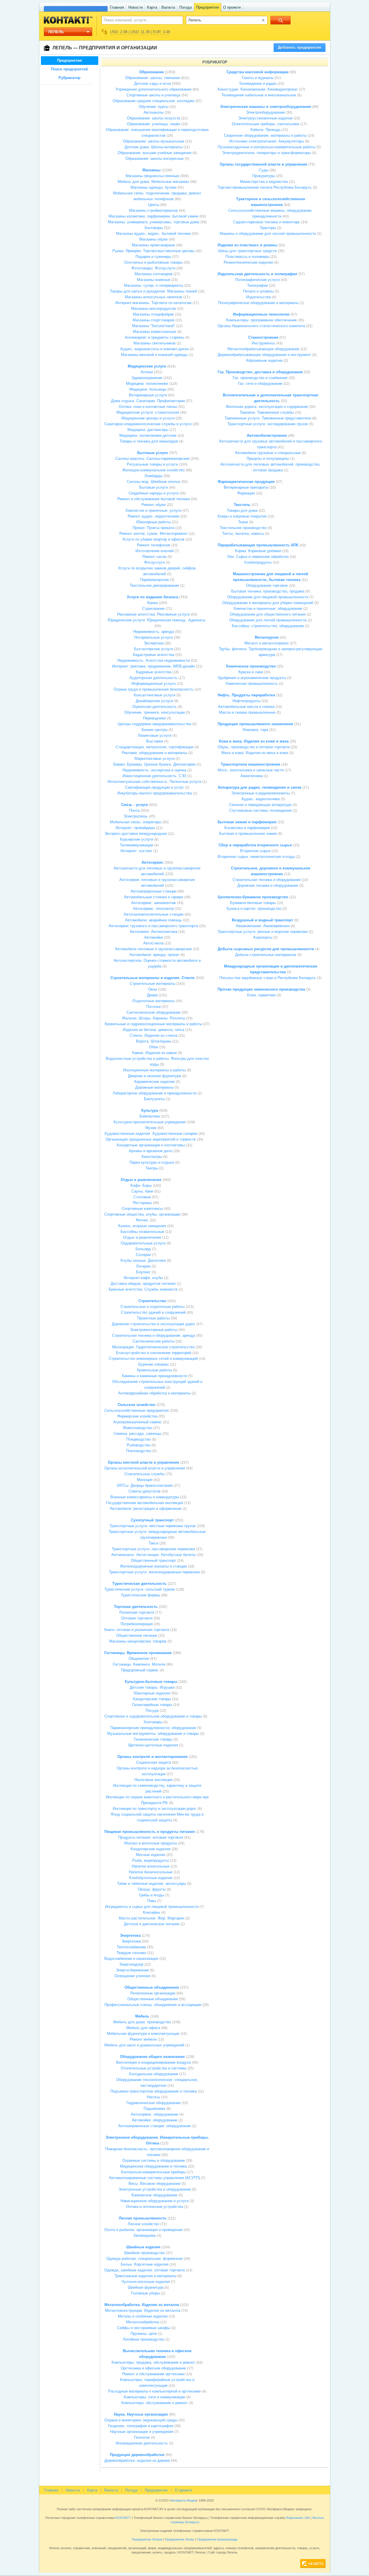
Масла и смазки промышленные (247, 712)
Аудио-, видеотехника (260, 799)
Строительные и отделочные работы (153, 1307)
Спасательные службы (145, 1474)
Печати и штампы (258, 291)
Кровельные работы (154, 1370)
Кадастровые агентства (154, 655)
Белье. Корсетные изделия (145, 2264)
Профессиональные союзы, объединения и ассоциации (153, 2005)
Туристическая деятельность (139, 1584)
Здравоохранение (147, 378)
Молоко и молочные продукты (151, 1843)
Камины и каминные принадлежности (155, 1376)
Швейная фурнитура (146, 2287)
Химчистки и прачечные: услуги (153, 510)
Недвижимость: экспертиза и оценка (154, 770)
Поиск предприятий (69, 69)
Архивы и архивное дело (151, 1151)
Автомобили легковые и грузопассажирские (153, 949)
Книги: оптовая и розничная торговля (137, 1630)
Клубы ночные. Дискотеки (143, 1260)
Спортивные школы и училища (153, 95)
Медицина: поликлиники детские (148, 435)
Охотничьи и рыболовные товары (153, 262)
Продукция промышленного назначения (255, 724)
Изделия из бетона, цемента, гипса (154, 1030)
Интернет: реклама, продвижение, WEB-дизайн (154, 666)
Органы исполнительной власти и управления (145, 1468)
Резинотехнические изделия (248, 262)
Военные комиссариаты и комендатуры (145, 1497)
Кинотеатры (152, 1157)
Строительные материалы (153, 984)
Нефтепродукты (246, 701)
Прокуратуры (264, 176)
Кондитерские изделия (150, 1849)
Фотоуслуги (154, 562)
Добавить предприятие (300, 47)
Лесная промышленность (143, 2218)
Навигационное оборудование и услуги (155, 2201)
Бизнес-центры (155, 730)
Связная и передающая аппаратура (260, 805)
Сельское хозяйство (137, 1405)
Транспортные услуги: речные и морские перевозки (263, 932)
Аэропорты (263, 937)
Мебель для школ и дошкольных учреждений (144, 2045)
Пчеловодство (139, 1451)
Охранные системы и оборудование (154, 2160)
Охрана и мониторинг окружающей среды (141, 2420)
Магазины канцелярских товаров (138, 1641)
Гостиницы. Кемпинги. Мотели (139, 1664)
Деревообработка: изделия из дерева (137, 2460)
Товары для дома (242, 510)
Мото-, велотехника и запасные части (251, 770)
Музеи (151, 1128)
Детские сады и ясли (153, 84)
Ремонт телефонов (154, 545)
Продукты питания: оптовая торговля (151, 1837)
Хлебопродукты (258, 562)
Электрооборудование (265, 112)
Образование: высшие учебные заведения (155, 153)
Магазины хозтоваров (154, 274)
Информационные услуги (154, 684)
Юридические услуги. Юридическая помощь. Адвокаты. (157, 620)
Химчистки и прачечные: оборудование (268, 609)
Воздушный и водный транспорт (262, 920)
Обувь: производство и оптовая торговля (254, 747)
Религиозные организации (153, 1993)
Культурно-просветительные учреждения (150, 1122)
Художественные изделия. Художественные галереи (151, 1134)
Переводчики (154, 718)
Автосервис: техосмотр (153, 909)
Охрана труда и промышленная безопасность (154, 689)
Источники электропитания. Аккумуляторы (267, 141)
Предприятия (207, 7)
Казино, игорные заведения (142, 1226)
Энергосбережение (132, 1970)
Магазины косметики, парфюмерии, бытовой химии (154, 216)
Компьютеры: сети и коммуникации (154, 2397)
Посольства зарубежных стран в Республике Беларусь (268, 978)
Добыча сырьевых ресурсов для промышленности (266, 949)
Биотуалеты (154, 1099)
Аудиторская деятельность (153, 678)
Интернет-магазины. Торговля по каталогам (153, 303)
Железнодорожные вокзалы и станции (153, 1566)
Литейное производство (144, 2339)
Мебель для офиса (143, 2028)
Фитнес (142, 1220)
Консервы (151, 1912)
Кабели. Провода (266, 130)
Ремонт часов (154, 557)
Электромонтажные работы (154, 1330)
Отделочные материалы (154, 1001)
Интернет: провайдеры (135, 828)
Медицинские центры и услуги (148, 418)
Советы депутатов (145, 1491)
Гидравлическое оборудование (154, 2103)
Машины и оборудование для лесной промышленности (268, 234)
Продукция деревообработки (137, 2455)
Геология (142, 2437)
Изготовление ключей (155, 551)
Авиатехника (252, 776)
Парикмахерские (155, 580)
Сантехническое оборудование (154, 1012)
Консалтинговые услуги (155, 695)
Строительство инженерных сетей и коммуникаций (153, 1359)
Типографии (257, 285)
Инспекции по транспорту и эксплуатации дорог (155, 1809)
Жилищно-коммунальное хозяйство (153, 470)
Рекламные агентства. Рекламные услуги (153, 614)
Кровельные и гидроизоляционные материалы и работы (153, 1024)
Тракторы (268, 228)
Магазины (151, 170)
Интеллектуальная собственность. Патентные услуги (154, 782)
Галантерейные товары (152, 1705)
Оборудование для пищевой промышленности (268, 597)
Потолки (153, 1007)
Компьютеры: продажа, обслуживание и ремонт (153, 2362)
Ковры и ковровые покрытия (242, 516)
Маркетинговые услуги (155, 759)
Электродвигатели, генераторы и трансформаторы (266, 153)
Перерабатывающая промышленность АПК (258, 545)
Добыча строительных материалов (266, 955)
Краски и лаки (251, 672)
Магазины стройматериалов (154, 210)
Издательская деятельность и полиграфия (257, 274)
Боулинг (143, 1272)
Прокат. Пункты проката (153, 528)
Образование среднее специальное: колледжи (154, 101)
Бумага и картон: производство (254, 909)
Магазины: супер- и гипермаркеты (154, 285)
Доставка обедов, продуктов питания (143, 1284)
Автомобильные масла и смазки (246, 707)
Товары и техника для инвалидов (149, 441)
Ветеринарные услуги (148, 395)
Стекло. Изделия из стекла (154, 1035)
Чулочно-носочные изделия (146, 2282)
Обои (154, 1047)
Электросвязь (135, 816)
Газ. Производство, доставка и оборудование (260, 372)
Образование (151, 72)
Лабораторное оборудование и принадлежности (155, 1093)
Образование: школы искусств (154, 118)
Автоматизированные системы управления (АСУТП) (154, 2178)
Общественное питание (137, 1635)
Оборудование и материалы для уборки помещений (268, 603)
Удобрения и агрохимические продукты (252, 678)
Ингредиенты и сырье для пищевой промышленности (152, 1907)
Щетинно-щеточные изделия (153, 1745)
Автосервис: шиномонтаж (154, 903)
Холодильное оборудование (154, 2074)
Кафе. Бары (141, 1185)
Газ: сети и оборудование (260, 384)
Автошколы (154, 112)
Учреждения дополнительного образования (154, 89)
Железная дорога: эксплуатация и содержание (267, 407)
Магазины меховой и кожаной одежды (154, 355)
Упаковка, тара (255, 730)
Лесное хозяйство (143, 2224)
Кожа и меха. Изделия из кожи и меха (254, 741)
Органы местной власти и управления (144, 1462)
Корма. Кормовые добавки (258, 551)
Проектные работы (153, 1318)
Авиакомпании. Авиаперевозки (263, 926)
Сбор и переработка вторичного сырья (255, 845)
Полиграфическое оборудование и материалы (258, 303)
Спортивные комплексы (142, 1209)
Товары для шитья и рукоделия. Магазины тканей (153, 291)
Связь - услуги (134, 805)
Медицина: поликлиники (147, 384)
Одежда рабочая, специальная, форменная (145, 2259)
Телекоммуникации (137, 845)
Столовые (142, 1197)
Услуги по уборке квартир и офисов (153, 539)
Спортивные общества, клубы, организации (142, 1214)
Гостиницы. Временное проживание (138, 1653)
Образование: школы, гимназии (153, 78)
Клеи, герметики (261, 995)
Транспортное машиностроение (251, 764)
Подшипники (154, 2109)
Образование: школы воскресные (155, 159)
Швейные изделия (143, 2247)
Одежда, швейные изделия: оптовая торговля (145, 2270)
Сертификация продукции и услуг (155, 787)
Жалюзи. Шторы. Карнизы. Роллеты (154, 1018)
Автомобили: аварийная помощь (154, 920)
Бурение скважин (154, 1364)
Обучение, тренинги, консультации (155, 712)
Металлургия (267, 637)
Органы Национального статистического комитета (261, 326)
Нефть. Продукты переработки (246, 695)
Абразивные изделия (264, 360)
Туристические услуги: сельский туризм (140, 1589)
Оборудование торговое (267, 585)
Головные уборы (145, 2293)
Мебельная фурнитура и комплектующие (143, 2034)
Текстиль (242, 505)
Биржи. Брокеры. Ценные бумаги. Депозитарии (154, 764)
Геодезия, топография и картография (141, 2426)
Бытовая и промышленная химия (248, 834)
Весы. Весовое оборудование (155, 2184)
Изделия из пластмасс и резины (247, 245)
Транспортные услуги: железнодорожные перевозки (154, 1572)
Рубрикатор (69, 78)
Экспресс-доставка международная (136, 834)
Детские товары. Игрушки (152, 1687)
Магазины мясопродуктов (154, 309)
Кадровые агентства (154, 672)
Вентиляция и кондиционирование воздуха (154, 2062)
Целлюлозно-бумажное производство (253, 897)
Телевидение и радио (258, 84)
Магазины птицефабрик (153, 314)
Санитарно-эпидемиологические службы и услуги (148, 424)
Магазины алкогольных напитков (154, 297)
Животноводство (138, 1428)
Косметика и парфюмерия (247, 828)
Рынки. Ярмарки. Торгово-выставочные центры (153, 251)
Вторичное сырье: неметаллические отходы (256, 857)
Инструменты (263, 343)
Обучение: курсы (154, 107)
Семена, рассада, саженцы (137, 1434)
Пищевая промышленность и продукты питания (150, 1832)
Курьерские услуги (137, 839)
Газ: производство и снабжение (260, 378)
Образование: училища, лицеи (154, 124)
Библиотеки (150, 1116)
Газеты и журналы (258, 78)
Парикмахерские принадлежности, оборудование (153, 1728)
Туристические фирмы (140, 1595)
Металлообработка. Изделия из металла (142, 2305)
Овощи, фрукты (152, 1889)
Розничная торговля (137, 1612)
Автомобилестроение (267, 435)
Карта (152, 7)
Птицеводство (139, 1439)
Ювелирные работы (154, 522)
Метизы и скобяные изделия (143, 2316)
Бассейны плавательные (142, 1232)
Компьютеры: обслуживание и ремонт (155, 2403)
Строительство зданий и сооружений (153, 1312)
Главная (117, 7)
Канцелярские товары (152, 1699)
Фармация (246, 493)
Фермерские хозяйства (137, 1416)
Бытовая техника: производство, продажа (268, 591)
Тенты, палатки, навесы (243, 534)
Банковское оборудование (154, 2195)
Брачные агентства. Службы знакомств (143, 1289)
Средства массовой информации (258, 72)
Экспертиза (154, 643)
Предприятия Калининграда (217, 2539)
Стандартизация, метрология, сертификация (155, 747)
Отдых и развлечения (141, 1180)
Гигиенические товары (153, 1739)
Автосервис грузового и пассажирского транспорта (153, 926)
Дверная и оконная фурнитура (155, 1076)
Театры (152, 1168)
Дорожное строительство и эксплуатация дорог (154, 1324)
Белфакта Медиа (184, 2500)
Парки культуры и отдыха (152, 1162)
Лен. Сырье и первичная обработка (258, 557)
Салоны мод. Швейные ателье (154, 482)
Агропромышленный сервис (138, 1422)
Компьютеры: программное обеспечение (261, 320)
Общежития (139, 1659)
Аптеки (147, 372)
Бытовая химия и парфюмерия (247, 822)
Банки (153, 603)
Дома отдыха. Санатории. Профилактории (148, 401)
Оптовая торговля (137, 1618)
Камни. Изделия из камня (154, 1053)
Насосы (153, 2097)
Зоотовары (154, 228)
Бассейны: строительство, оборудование (268, 626)
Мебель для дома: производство (142, 2022)
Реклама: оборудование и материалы (154, 753)
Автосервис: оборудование (155, 2114)
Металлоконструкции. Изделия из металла (143, 2310)
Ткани (243, 522)
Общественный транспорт (154, 1560)
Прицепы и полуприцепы (268, 459)
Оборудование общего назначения (152, 2057)
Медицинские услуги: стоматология (148, 412)
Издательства (258, 297)
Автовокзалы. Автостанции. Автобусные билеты (154, 1555)
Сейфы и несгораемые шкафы (144, 2328)
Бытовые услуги (153, 453)
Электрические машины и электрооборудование (266, 107)
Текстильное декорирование (154, 585)
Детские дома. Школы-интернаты (154, 147)
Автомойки (154, 937)
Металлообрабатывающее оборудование (263, 349)
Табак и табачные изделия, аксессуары (151, 1884)
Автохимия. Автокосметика (154, 932)
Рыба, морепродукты (151, 1860)
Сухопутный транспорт (152, 1520)
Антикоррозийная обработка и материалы (154, 1393)
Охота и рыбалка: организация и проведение (143, 2230)
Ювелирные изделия (152, 1693)
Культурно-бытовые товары (151, 1682)
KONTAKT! (123, 2518)
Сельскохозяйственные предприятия (137, 1410)
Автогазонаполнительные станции (154, 914)
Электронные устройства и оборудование (155, 2189)
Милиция (145, 1480)
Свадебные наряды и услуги (154, 493)
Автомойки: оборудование (155, 2120)
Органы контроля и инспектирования (153, 1757)
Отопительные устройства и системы (154, 2068)
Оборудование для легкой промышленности (268, 620)
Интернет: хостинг (136, 851)
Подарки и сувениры (153, 257)
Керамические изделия (155, 1082)
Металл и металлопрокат (267, 643)
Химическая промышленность (252, 684)
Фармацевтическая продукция (246, 482)
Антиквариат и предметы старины (154, 337)
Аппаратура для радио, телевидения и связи (259, 787)
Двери (152, 995)
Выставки (155, 741)
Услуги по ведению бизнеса (153, 597)
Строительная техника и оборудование (267, 880)
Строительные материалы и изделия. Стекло (153, 978)
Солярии (143, 1255)
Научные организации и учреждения (142, 2432)
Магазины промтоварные (153, 245)
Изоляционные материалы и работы (154, 1070)
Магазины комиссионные (155, 332)
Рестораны (142, 1203)
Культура (150, 1110)
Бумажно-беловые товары (253, 903)
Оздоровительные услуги (143, 1243)
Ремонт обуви (154, 505)
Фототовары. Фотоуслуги (153, 268)
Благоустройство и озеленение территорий (154, 1353)
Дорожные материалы (154, 1087)
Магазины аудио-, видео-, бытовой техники (153, 234)
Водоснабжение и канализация (131, 1959)
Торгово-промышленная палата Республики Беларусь (265, 187)
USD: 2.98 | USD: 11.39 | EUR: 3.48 (140, 32)
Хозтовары (153, 1722)
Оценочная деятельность (155, 707)
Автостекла (153, 943)
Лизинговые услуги (155, 735)
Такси (153, 1543)
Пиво (152, 1901)
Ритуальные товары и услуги (152, 464)
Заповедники (144, 2235)
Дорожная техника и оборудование (268, 885)
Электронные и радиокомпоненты (260, 793)
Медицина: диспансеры (148, 430)
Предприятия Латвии (147, 2539)
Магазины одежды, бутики (154, 187)
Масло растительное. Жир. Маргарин (151, 1918)
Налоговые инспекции (153, 1780)
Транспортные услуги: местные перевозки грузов (153, 1526)
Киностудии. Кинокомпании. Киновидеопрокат (258, 89)
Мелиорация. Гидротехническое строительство (153, 1347)
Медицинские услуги (147, 366)
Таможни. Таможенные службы (267, 412)
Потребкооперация (137, 1624)
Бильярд (143, 1249)
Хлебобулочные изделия (151, 1878)
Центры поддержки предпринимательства (154, 724)
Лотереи (143, 1266)
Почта (134, 810)
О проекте (232, 7)
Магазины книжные (154, 280)
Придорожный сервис (140, 1670)
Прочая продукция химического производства (261, 989)
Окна (153, 989)
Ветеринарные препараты (246, 487)
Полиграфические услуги (257, 280)
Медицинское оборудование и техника (153, 2166)
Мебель (142, 2016)
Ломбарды (154, 476)
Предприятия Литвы (180, 2539)
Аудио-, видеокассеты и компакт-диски (154, 349)
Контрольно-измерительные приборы (153, 2172)
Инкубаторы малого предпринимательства (155, 793)
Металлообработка (143, 2322)
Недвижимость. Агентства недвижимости (154, 660)
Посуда (152, 1710)
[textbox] (139, 20)
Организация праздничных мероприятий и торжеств (151, 1139)
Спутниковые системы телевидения (260, 810)
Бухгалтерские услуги (154, 649)
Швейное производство (145, 2253)
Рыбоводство (139, 1445)
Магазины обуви (153, 239)
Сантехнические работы (154, 1341)
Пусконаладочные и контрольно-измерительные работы (267, 147)
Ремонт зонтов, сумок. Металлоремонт (154, 534)
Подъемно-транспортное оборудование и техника (154, 2091)
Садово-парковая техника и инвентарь (267, 222)
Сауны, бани (142, 1191)
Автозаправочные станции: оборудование (155, 2126)
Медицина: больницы (148, 389)
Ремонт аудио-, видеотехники (154, 516)
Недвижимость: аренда (154, 632)
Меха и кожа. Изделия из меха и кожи (255, 753)
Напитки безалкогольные (151, 1872)
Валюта (168, 7)
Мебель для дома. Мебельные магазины (153, 182)
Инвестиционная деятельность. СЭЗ (154, 776)
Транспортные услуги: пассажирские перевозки (153, 1549)
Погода (186, 7)
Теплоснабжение (131, 1947)
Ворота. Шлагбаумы (154, 1041)
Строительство (152, 1301)
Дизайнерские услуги (154, 701)
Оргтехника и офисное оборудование (153, 2368)
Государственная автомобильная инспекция (145, 1503)
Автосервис (153, 862)
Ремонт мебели (143, 2039)
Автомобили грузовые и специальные (268, 453)
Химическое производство (251, 666)
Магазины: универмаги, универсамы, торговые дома (154, 222)
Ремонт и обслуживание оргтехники (153, 2374)
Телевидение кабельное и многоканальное (259, 95)
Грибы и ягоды (151, 1895)
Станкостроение (263, 337)
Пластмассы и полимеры (247, 257)
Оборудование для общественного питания (268, 614)
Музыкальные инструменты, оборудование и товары (153, 1734)
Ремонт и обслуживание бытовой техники (154, 499)
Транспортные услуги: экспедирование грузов (268, 424)
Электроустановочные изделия (265, 118)
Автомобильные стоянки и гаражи (154, 897)
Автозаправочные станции (154, 891)
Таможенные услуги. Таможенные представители (268, 418)
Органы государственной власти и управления (263, 164)
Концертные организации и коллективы (151, 1145)
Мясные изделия (150, 1855)
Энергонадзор (131, 1964)
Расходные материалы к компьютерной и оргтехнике (154, 2391)
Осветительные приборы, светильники (266, 124)
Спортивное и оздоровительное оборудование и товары (153, 1716)
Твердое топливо (131, 1953)
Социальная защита (154, 1762)
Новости (135, 7)
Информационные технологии (261, 314)
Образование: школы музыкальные (154, 141)
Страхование (153, 609)
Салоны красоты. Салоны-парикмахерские (152, 459)
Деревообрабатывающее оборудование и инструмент (264, 355)
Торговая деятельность (136, 1607)
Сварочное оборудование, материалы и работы (265, 135)
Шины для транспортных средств (247, 251)
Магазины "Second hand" (154, 326)
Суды (264, 170)
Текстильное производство (243, 528)
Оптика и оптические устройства (155, 2207)
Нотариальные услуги (154, 637)
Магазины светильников (155, 343)
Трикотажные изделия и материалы (145, 2276)
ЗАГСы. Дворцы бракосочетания (145, 1485)
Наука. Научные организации (141, 2414)
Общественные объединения (152, 1987)
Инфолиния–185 (298, 2518)
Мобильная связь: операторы (135, 822)
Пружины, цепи (144, 2334)
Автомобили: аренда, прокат (154, 955)
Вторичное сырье (255, 851)
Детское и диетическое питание (152, 1924)
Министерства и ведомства (264, 182)
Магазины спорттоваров (154, 320)
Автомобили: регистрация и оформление (146, 1509)
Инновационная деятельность (142, 2443)
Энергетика (130, 1935)
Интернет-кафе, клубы (143, 1278)
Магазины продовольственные (152, 176)
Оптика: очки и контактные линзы (148, 407)
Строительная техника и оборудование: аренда (154, 1335)
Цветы (154, 205)
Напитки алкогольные (151, 1866)
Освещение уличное (132, 1976)
